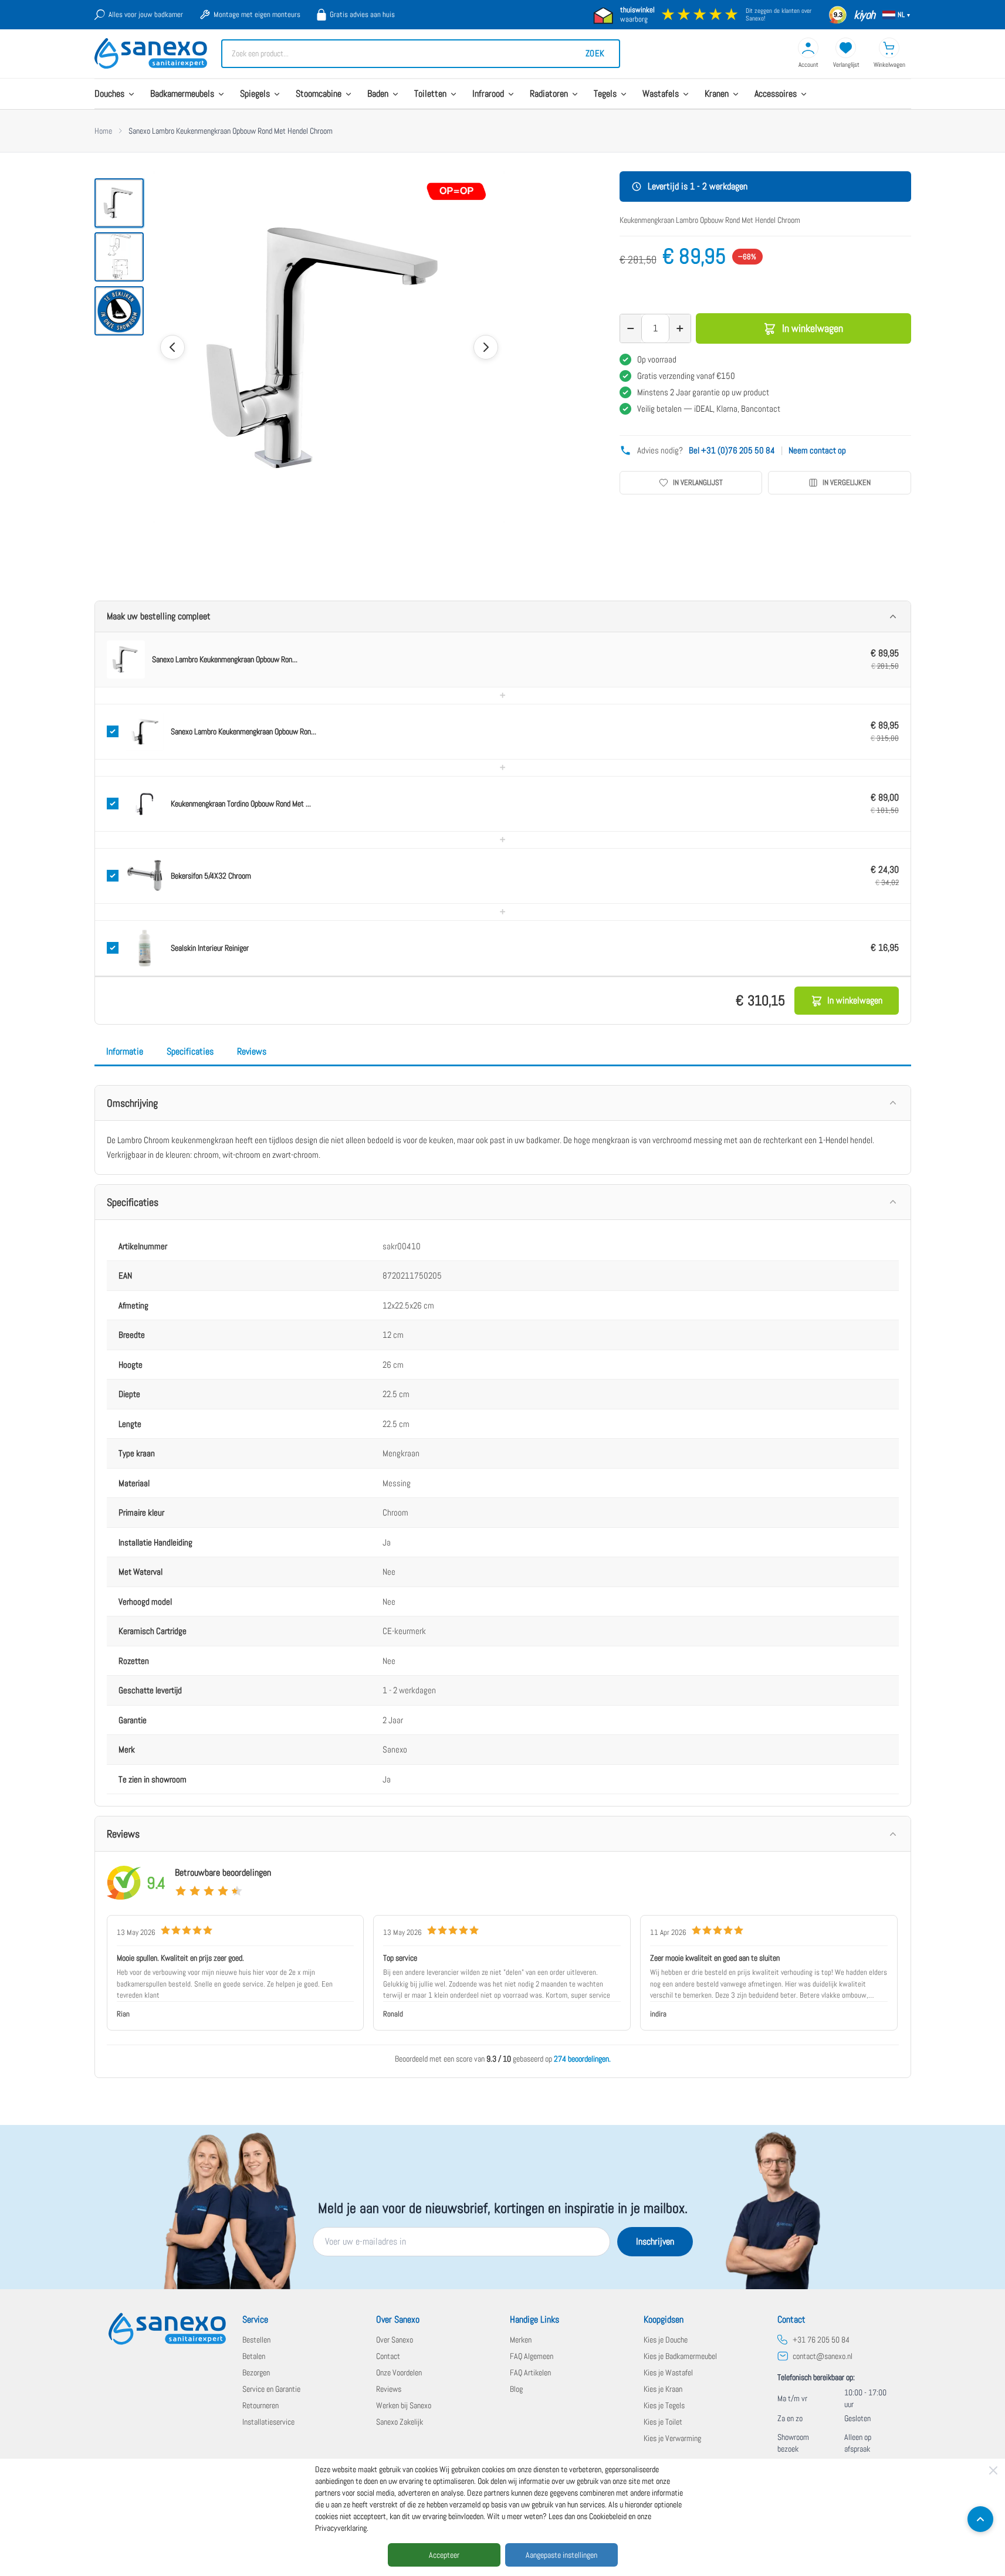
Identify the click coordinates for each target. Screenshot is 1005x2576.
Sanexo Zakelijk (400, 2422)
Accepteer (444, 2555)
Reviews (252, 1051)
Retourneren (260, 2405)
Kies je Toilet (663, 2422)
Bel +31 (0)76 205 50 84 (732, 450)
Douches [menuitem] (109, 94)
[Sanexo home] (167, 2329)
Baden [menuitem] (378, 94)
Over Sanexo (395, 2340)
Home (103, 131)
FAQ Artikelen (530, 2372)
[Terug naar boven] (980, 2519)
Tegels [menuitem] (605, 94)
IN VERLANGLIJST (698, 482)
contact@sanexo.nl (823, 2356)
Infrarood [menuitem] (488, 94)
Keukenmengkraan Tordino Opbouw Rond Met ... (241, 804)
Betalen (254, 2356)
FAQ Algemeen (532, 2356)
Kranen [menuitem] (717, 94)
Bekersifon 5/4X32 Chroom (211, 876)
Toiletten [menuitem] (430, 94)
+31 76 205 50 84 (821, 2340)
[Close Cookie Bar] (993, 2470)
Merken (521, 2340)
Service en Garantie (271, 2389)
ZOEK (595, 53)
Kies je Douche (666, 2340)
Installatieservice (268, 2422)
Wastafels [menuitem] (661, 94)
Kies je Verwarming (672, 2438)
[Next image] (486, 347)
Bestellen (256, 2340)
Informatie (125, 1051)
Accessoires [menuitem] (776, 94)
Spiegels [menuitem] (255, 94)
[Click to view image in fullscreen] (329, 347)
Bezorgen (256, 2372)
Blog (516, 2389)
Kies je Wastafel (668, 2372)
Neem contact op (817, 450)
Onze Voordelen (399, 2372)
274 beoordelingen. (582, 2059)
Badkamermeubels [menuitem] (182, 94)
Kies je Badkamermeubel (680, 2356)
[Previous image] (172, 347)
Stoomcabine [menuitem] (319, 94)
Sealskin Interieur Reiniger (210, 948)
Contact (388, 2356)
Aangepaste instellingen (561, 2555)
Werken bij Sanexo (404, 2405)
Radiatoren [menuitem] (549, 94)
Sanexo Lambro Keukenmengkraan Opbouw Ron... (225, 659)
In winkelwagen (813, 328)
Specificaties (190, 1051)
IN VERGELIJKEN (847, 482)
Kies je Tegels (664, 2405)
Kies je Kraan (663, 2389)
